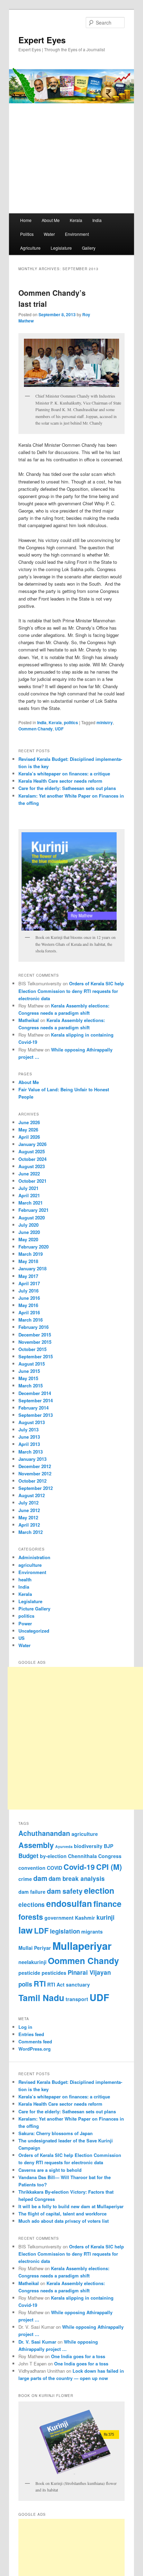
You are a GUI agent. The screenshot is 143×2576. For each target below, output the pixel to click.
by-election (53, 1856)
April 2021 (29, 1195)
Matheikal (29, 1020)
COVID (54, 1868)
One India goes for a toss (78, 2356)
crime (25, 1879)
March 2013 (31, 1452)
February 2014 (33, 1408)
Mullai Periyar (35, 1948)
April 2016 (29, 1312)
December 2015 (35, 1335)
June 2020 (29, 1232)
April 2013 (29, 1444)
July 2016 (28, 1291)
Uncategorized (34, 1631)
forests (31, 1917)
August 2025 (32, 1151)
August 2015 (32, 1364)
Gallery (89, 248)
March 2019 (31, 1254)
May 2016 (28, 1305)
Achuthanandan (44, 1833)
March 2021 (31, 1203)
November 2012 (35, 1473)
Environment (77, 234)
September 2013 (36, 1415)
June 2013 (29, 1437)
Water (49, 234)
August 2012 (32, 1495)
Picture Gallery (34, 1609)
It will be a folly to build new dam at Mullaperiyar (71, 2206)
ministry (105, 722)
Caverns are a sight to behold (50, 2170)
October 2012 (32, 1481)
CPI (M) (109, 1867)
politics (71, 722)
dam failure (32, 1892)
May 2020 (28, 1239)
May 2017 (28, 1276)
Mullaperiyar (82, 1946)
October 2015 (32, 1349)
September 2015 (36, 1356)
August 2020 (32, 1218)
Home (26, 220)
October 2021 (32, 1181)
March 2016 (31, 1320)
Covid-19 (79, 1867)
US (22, 1638)
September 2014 (36, 1400)
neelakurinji (32, 1962)
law (26, 1930)
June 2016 (29, 1298)
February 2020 (33, 1247)
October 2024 (32, 1159)
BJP (108, 1846)
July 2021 (28, 1188)
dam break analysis (77, 1878)
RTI (40, 1984)
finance (107, 1904)
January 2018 (32, 1268)
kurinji (106, 1917)
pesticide (29, 1973)
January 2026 (32, 1144)
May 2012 (28, 1517)
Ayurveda (64, 1846)
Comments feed (35, 2041)
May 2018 (28, 1261)
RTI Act (56, 1984)
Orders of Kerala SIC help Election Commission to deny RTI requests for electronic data (71, 991)
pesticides (54, 1973)
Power (25, 1623)
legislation (65, 1931)
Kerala (76, 220)
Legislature (61, 248)
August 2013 (32, 1422)
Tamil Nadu (41, 1998)
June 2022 (29, 1174)
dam (40, 1878)
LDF (41, 1931)
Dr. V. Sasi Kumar (37, 2342)
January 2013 (32, 1459)
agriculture (30, 1565)
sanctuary (78, 1984)
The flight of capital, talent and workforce (62, 2214)
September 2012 (36, 1488)
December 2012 (35, 1466)
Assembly (36, 1845)
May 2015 (28, 1378)
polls (25, 1984)
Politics (27, 234)
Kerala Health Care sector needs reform (60, 781)
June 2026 (29, 1122)
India (97, 220)
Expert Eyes (42, 40)
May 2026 (28, 1130)
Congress (110, 1856)
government (59, 1918)
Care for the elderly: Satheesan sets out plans (67, 788)
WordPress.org (35, 2049)
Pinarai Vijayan (89, 1972)
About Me (51, 220)
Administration (34, 1557)
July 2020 (28, 1225)
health (25, 1579)
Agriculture (30, 248)
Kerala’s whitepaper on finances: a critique (64, 774)
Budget (28, 1856)
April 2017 (29, 1283)
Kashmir (85, 1918)
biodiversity (88, 1846)
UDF (59, 729)
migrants (92, 1931)
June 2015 (29, 1371)
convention (32, 1868)
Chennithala (82, 1856)
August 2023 (32, 1166)
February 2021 (33, 1210)
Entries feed (31, 2034)
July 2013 (28, 1429)
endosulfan (69, 1903)
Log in (25, 2027)
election (99, 1890)
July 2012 (28, 1503)
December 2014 (35, 1393)
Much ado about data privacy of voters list (64, 2221)
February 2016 (33, 1327)
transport (77, 1999)
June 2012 (29, 1510)
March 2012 (31, 1532)
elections (32, 1904)
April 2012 (29, 1525)
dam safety (65, 1891)
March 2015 (31, 1385)
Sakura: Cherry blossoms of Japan (56, 2133)
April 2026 (29, 1137)
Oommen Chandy (36, 729)
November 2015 (35, 1342)
